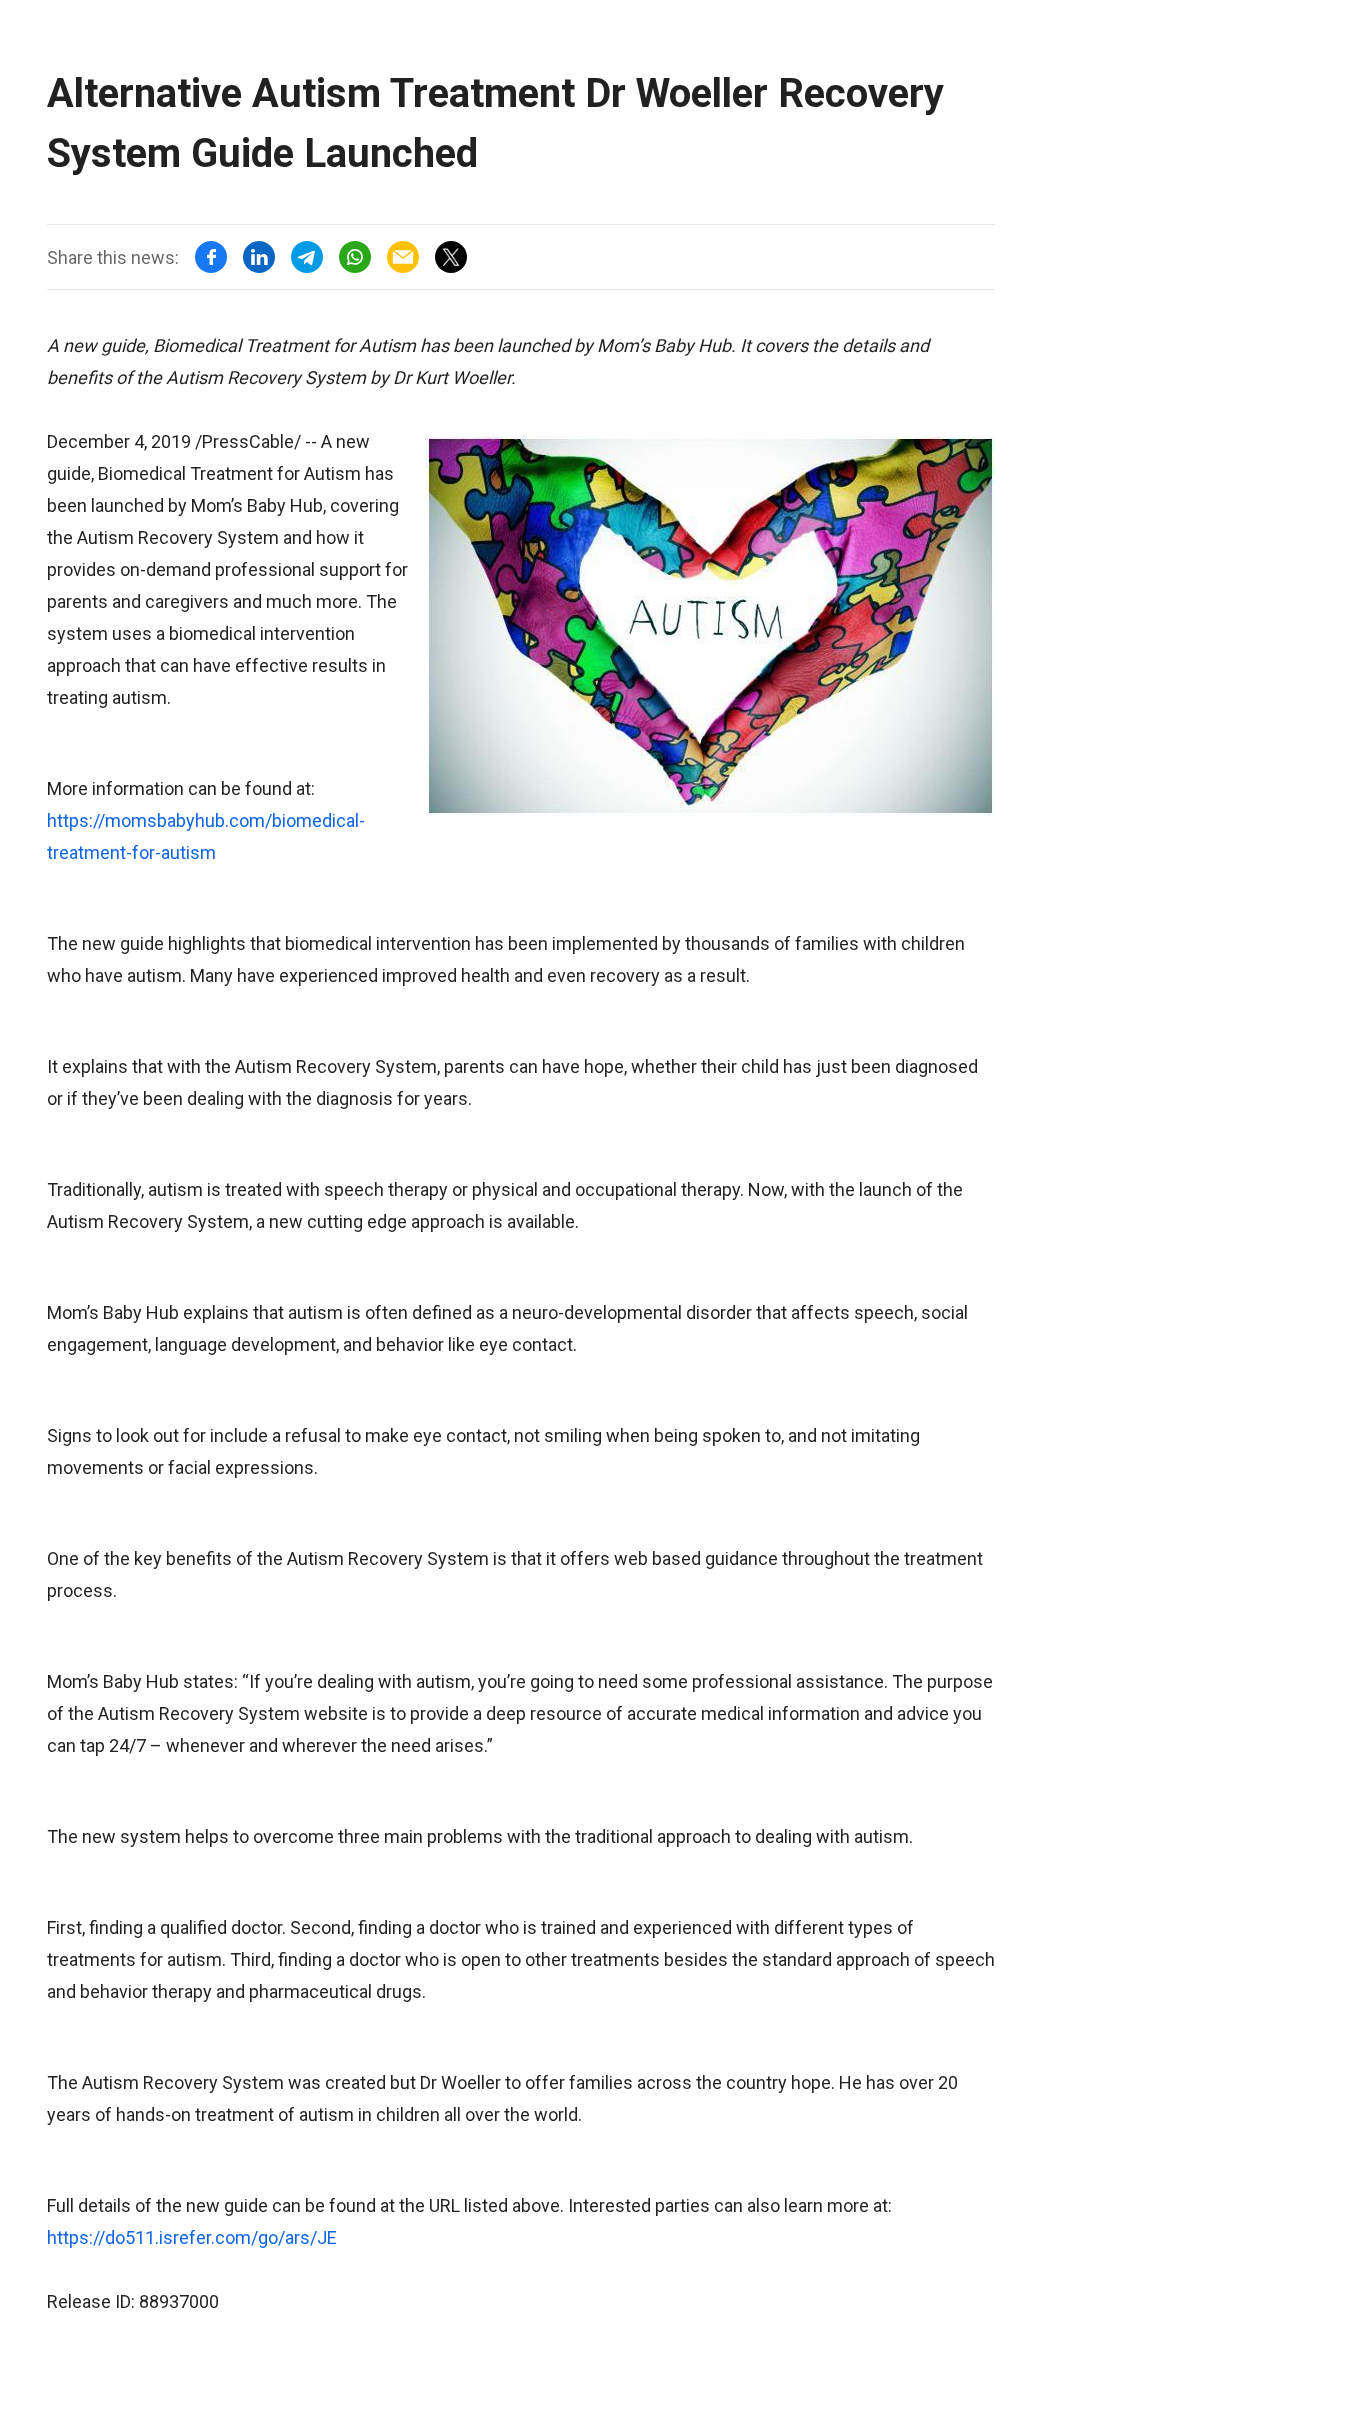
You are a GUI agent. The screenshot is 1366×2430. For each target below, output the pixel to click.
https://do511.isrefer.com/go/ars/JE (192, 2237)
